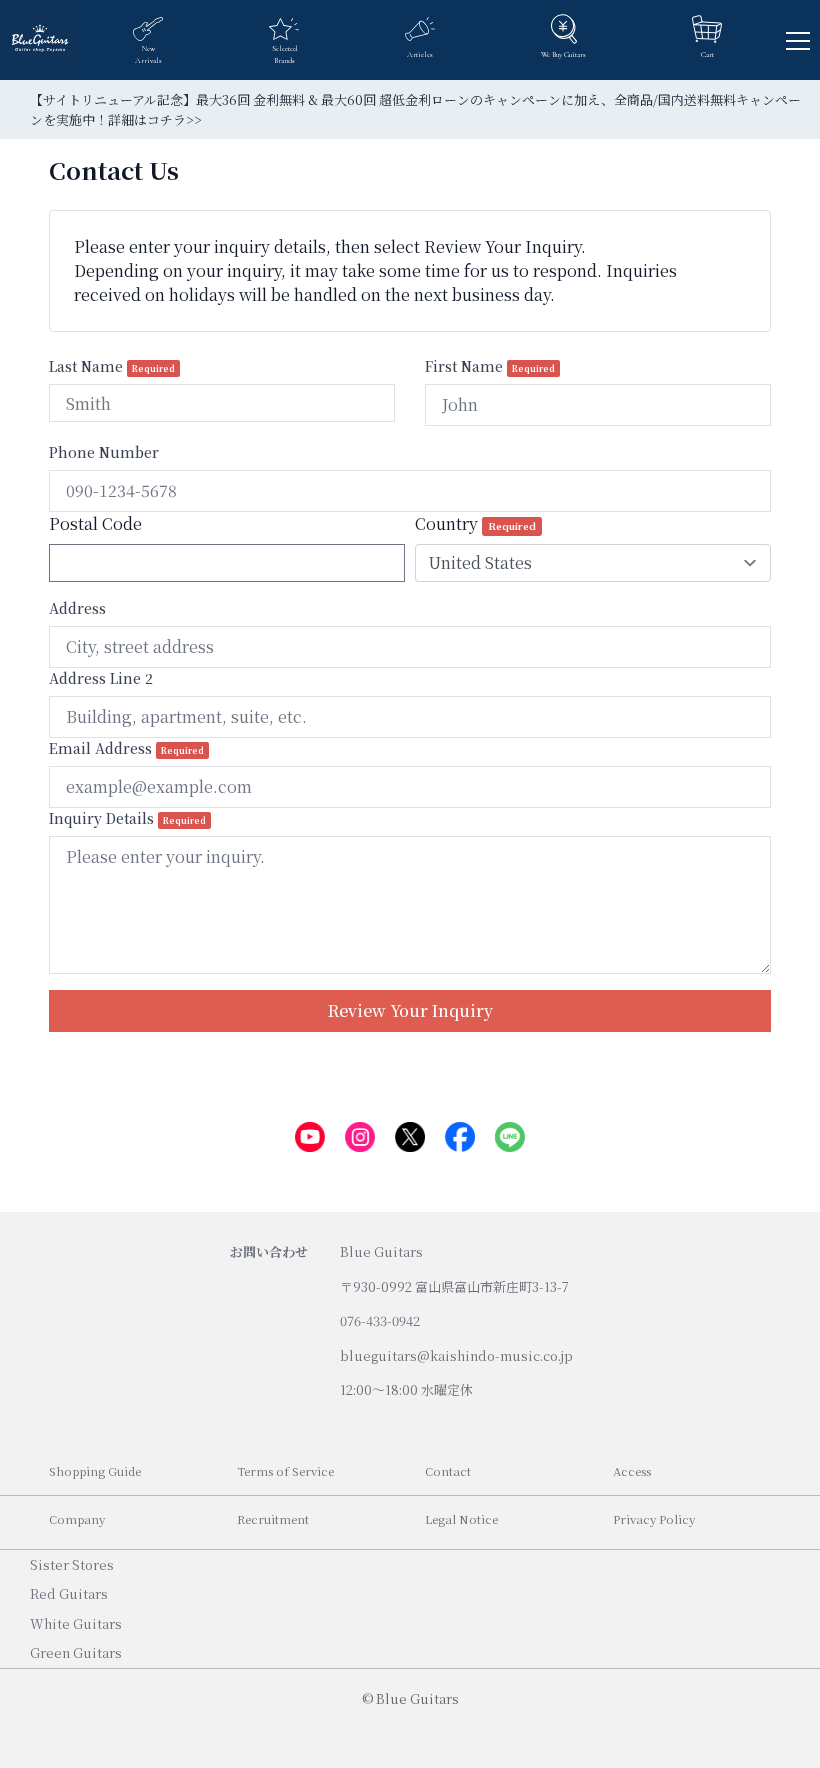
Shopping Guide (95, 1471)
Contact (448, 1471)
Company (77, 1519)
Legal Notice (461, 1519)
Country (475, 523)
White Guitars (76, 1623)
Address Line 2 (101, 678)
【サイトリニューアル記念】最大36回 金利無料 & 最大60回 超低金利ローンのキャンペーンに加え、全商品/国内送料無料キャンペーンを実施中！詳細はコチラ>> (415, 109)
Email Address (126, 748)
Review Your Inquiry (410, 1010)
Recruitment (273, 1519)
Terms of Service (285, 1471)
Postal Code (95, 523)
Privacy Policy (654, 1519)
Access (632, 1471)
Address (77, 608)
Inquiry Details (127, 818)
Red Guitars (69, 1593)
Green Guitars (76, 1652)
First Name (490, 366)
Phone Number (104, 452)
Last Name (112, 366)
